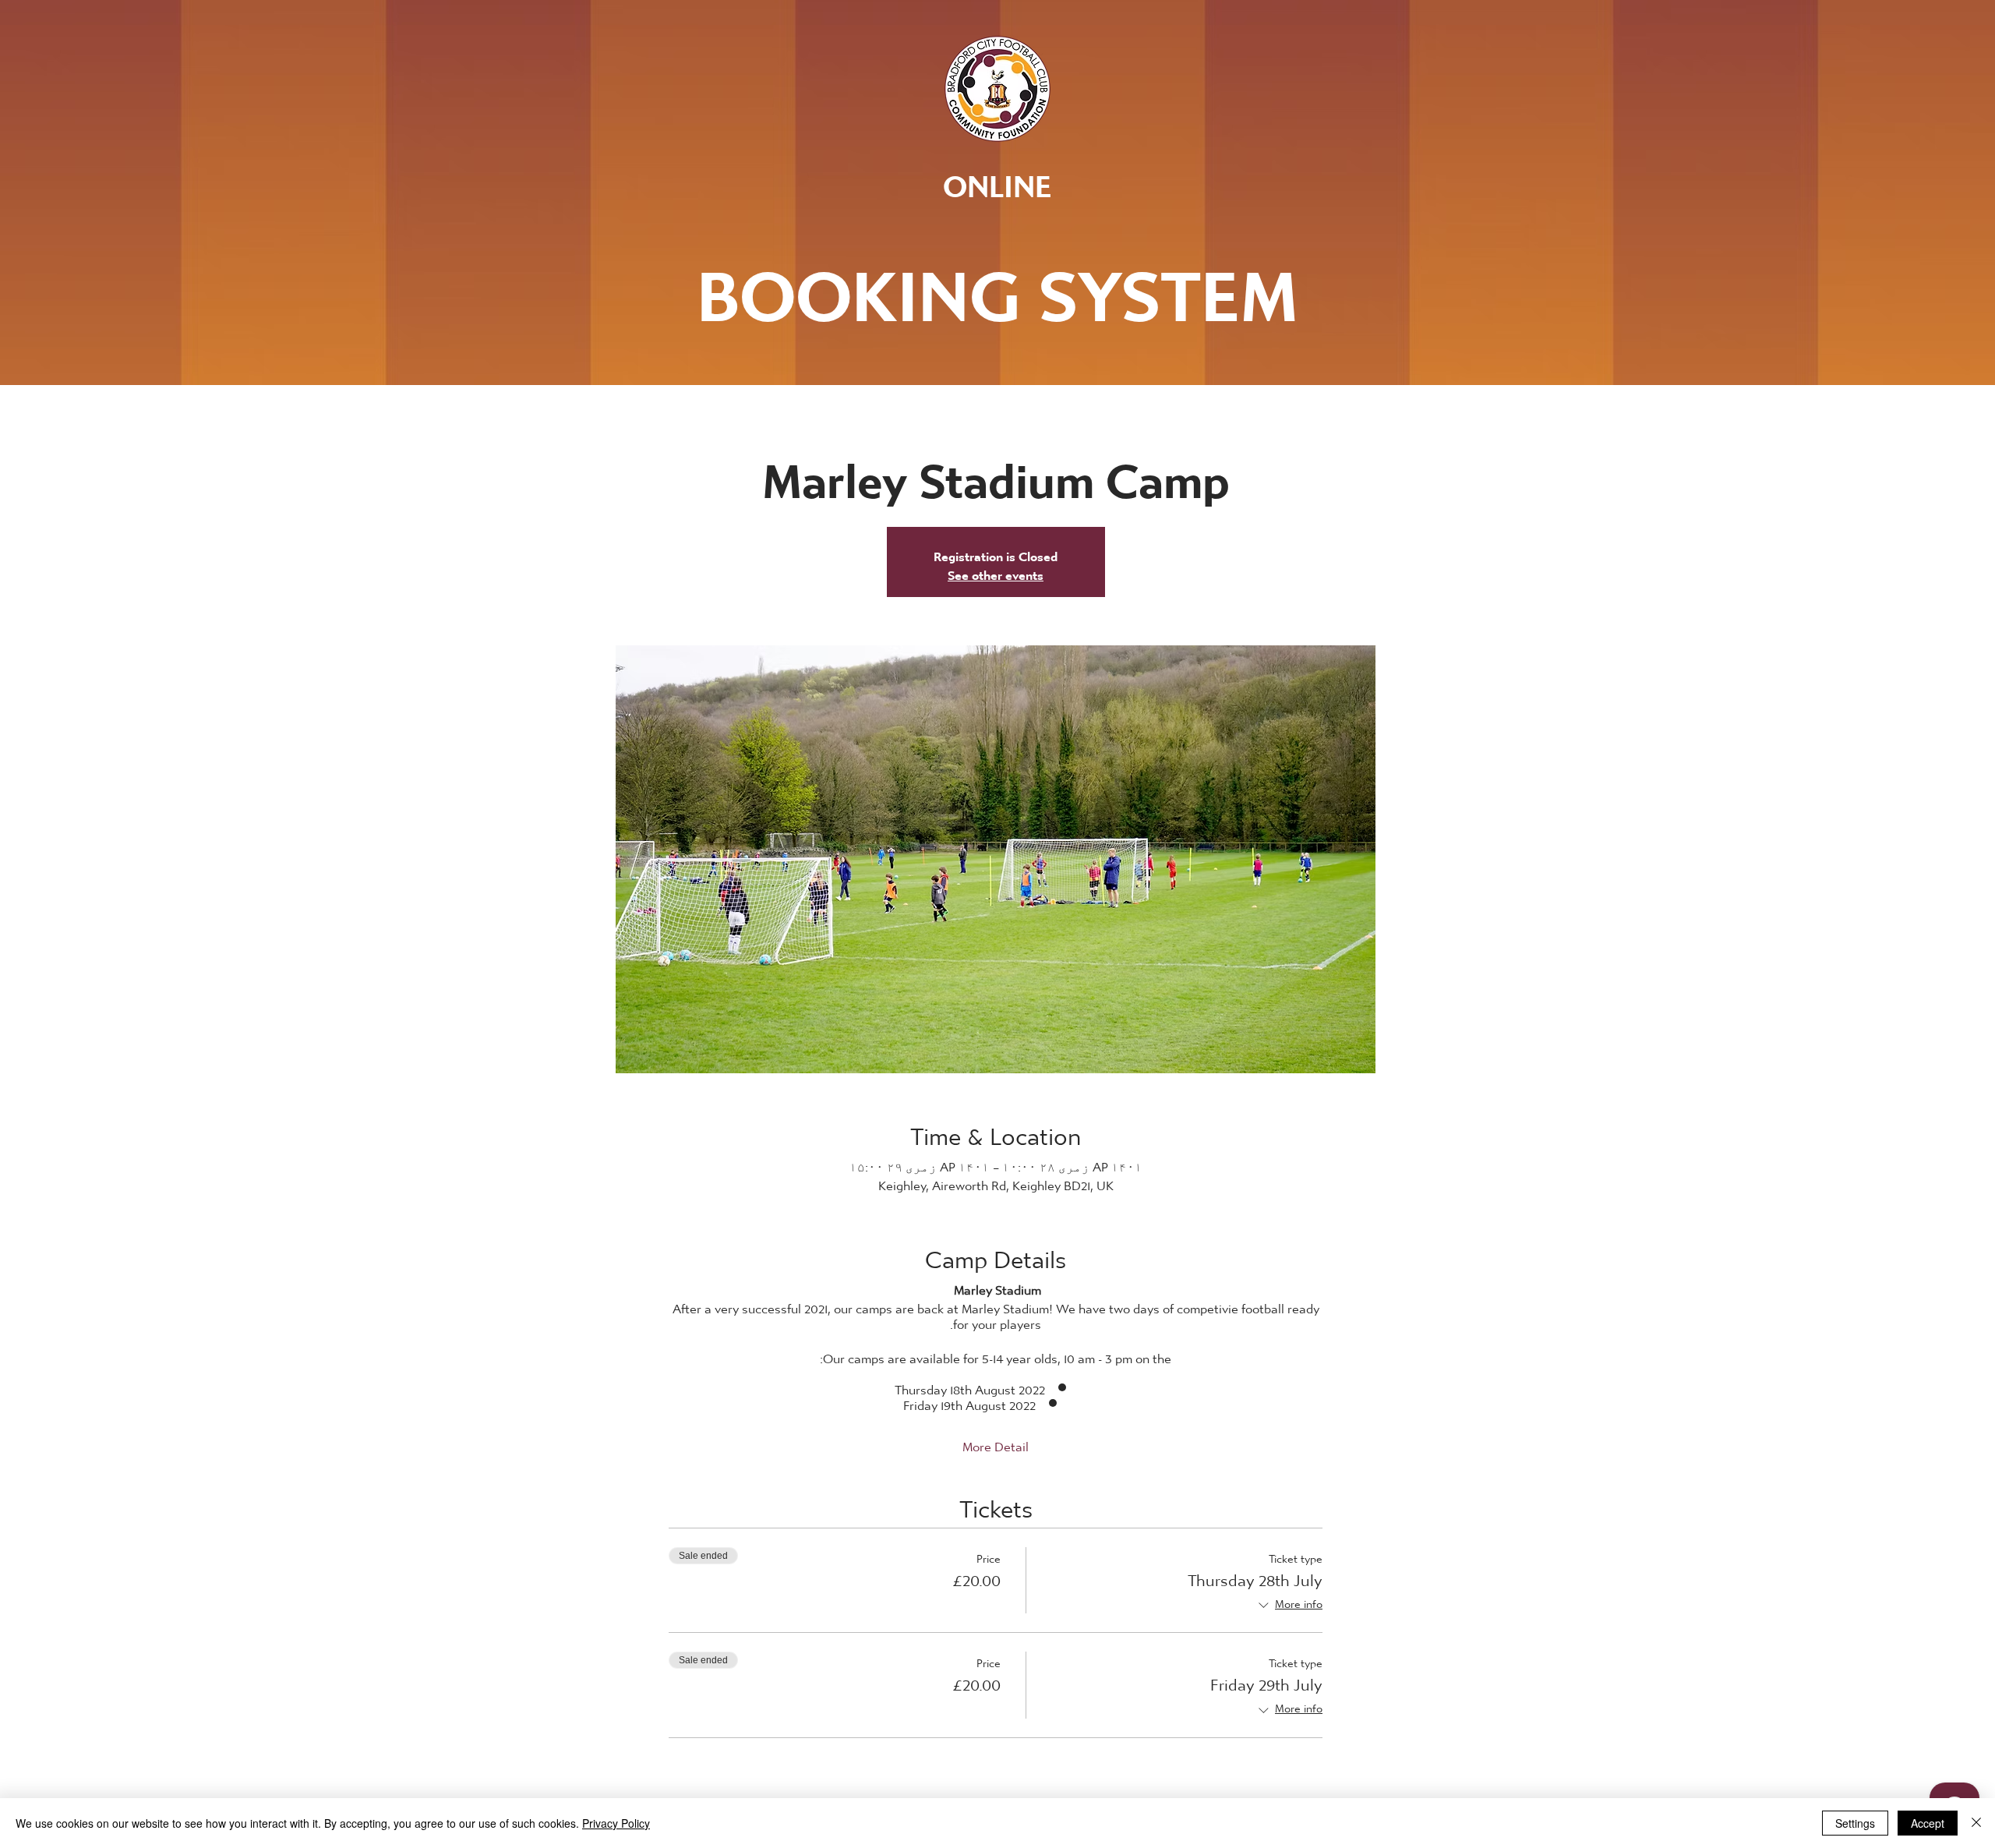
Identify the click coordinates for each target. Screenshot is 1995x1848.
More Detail (996, 1443)
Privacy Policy (616, 1823)
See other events (996, 571)
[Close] (1976, 1823)
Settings (1855, 1823)
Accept (1928, 1823)
